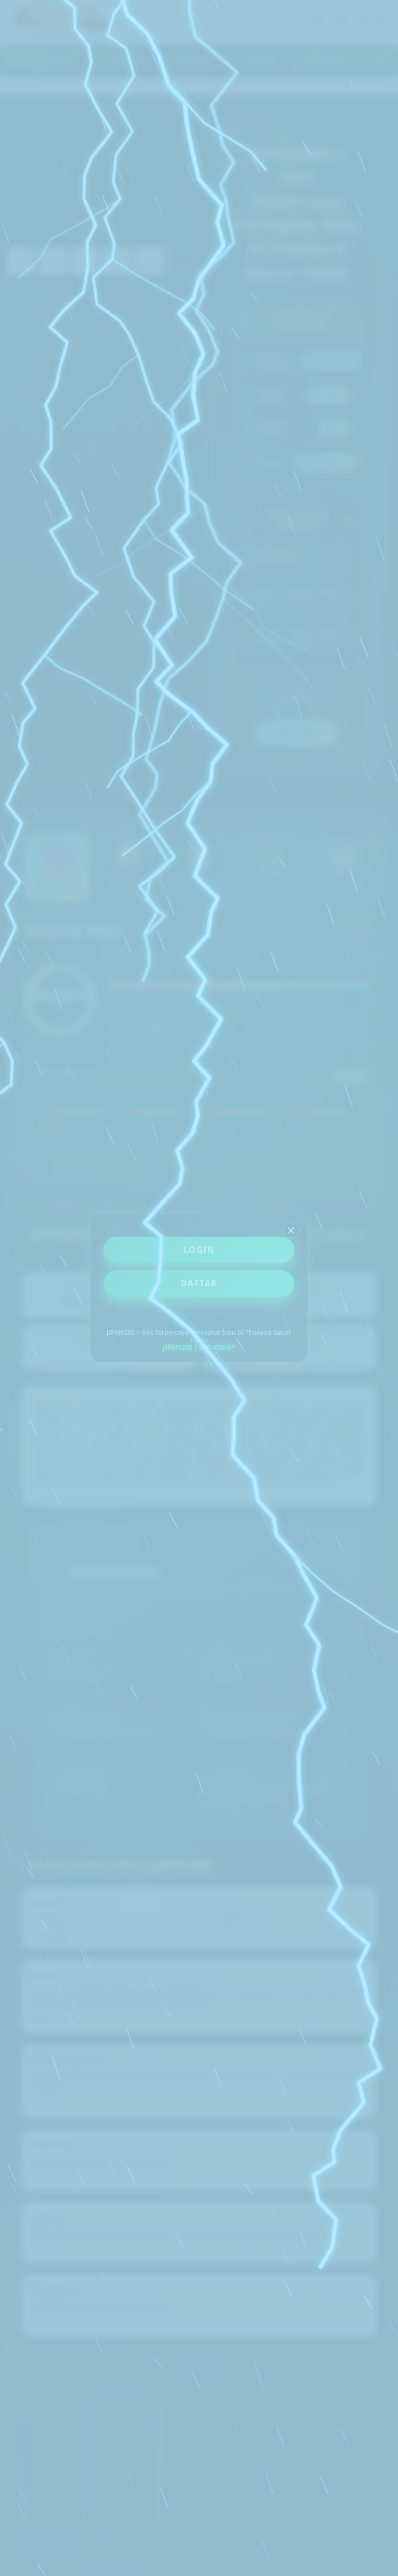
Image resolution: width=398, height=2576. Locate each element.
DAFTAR (199, 1283)
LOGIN (199, 1250)
